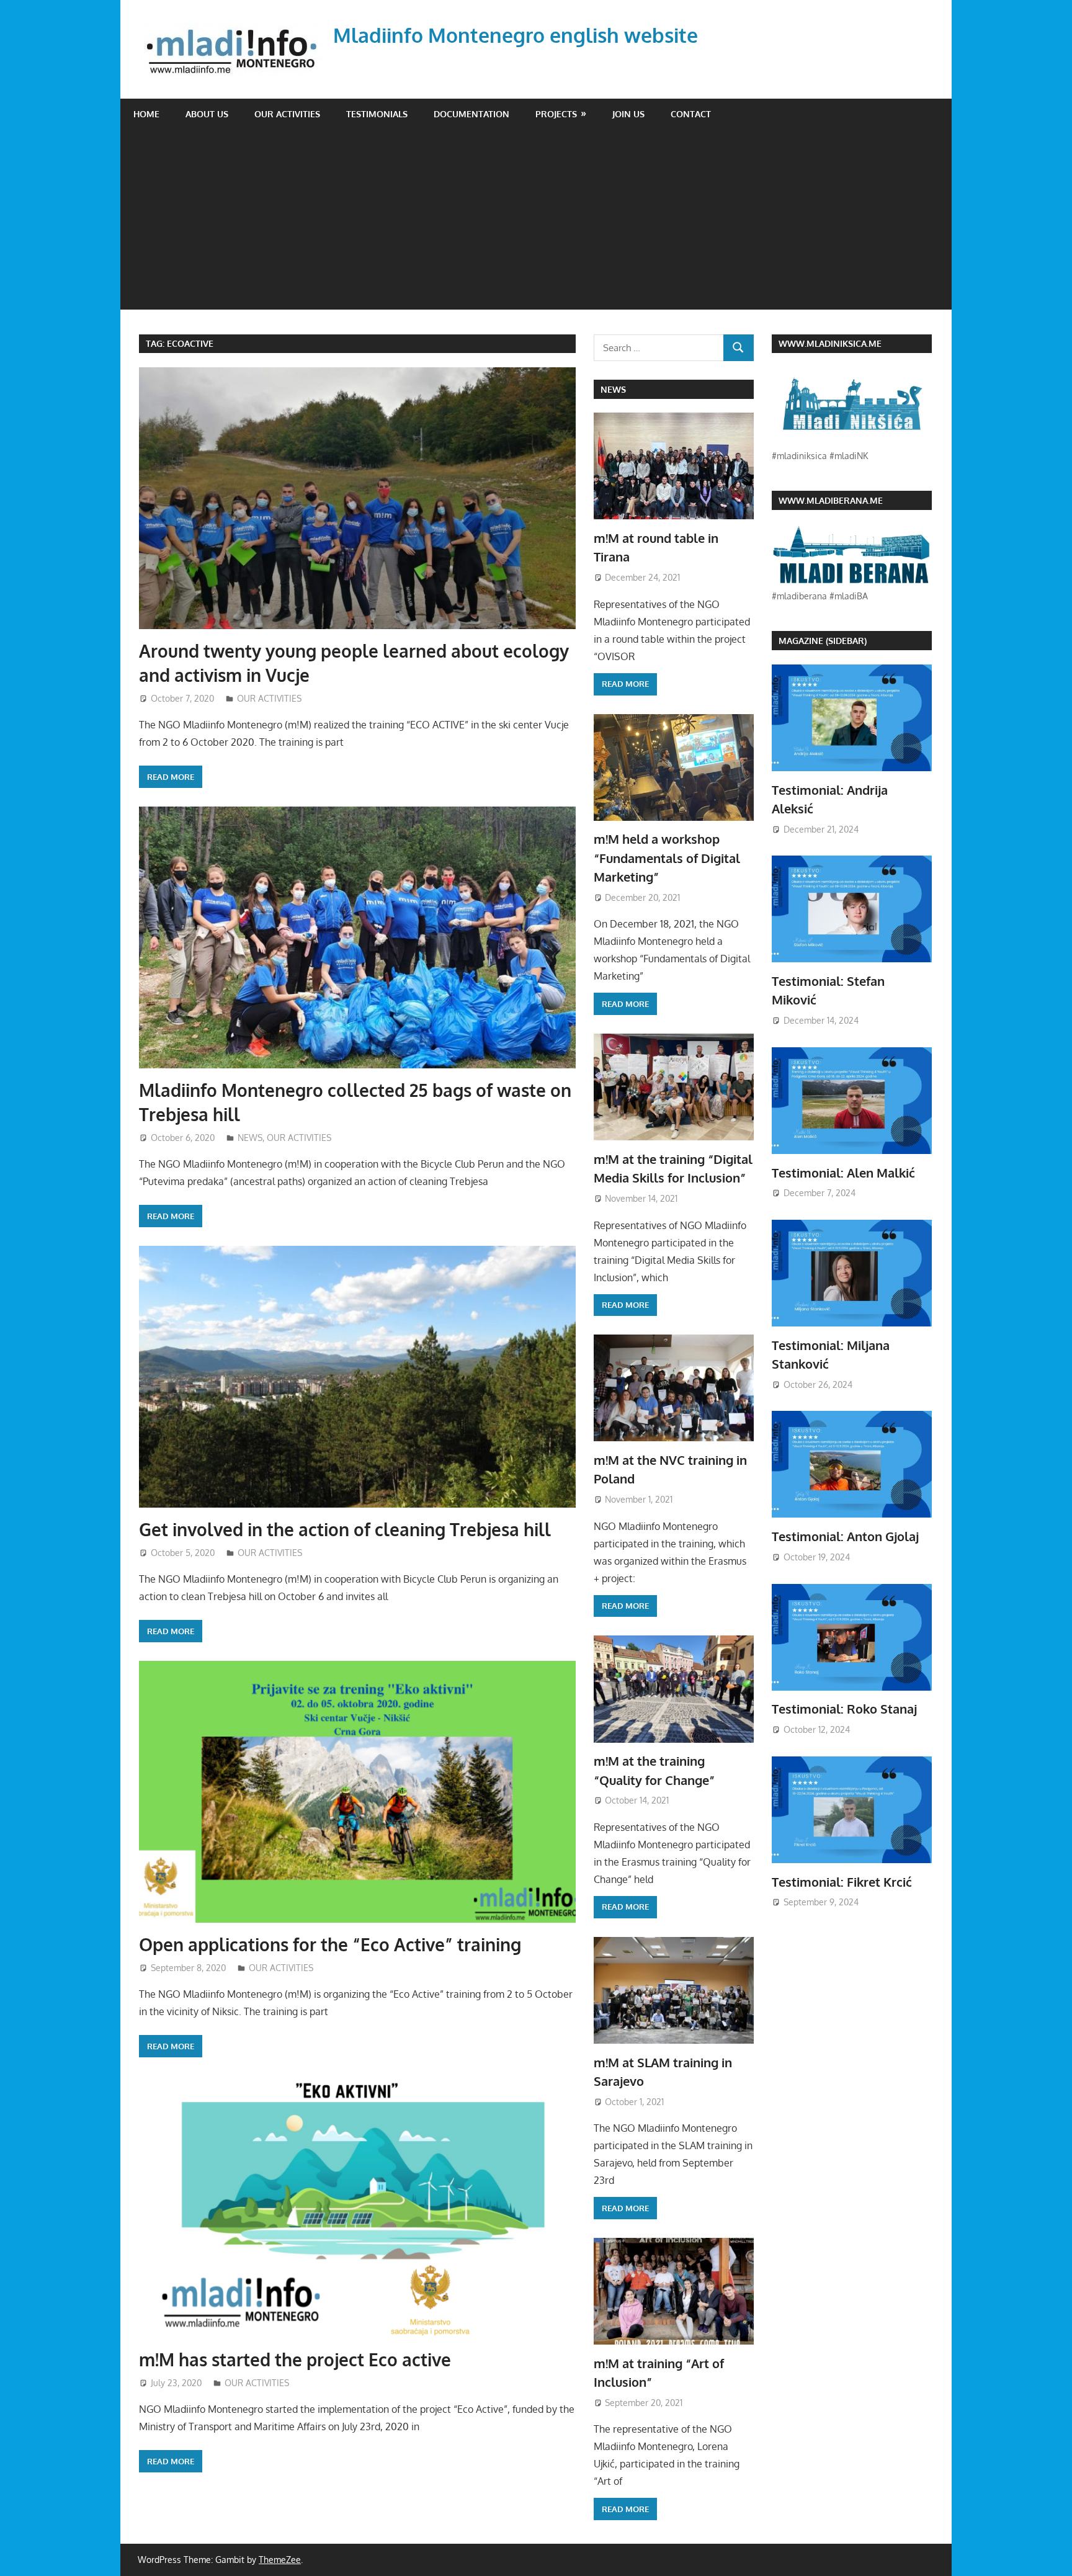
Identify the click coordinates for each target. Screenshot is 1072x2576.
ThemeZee (280, 2560)
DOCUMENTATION (471, 114)
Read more (171, 777)
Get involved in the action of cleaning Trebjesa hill (345, 1529)
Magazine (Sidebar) (823, 641)
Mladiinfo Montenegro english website (516, 35)
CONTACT (691, 114)
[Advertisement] (536, 223)
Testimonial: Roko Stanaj (844, 1709)
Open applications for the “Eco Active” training (330, 1944)
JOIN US (628, 114)
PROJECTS (556, 114)
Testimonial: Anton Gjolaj (845, 1536)
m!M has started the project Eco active (295, 2359)
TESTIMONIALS (377, 114)
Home (146, 114)
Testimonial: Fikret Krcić (842, 1882)
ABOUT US (207, 114)
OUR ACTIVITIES (287, 114)
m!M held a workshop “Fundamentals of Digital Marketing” (667, 858)
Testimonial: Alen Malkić (843, 1173)
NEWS (250, 1138)
